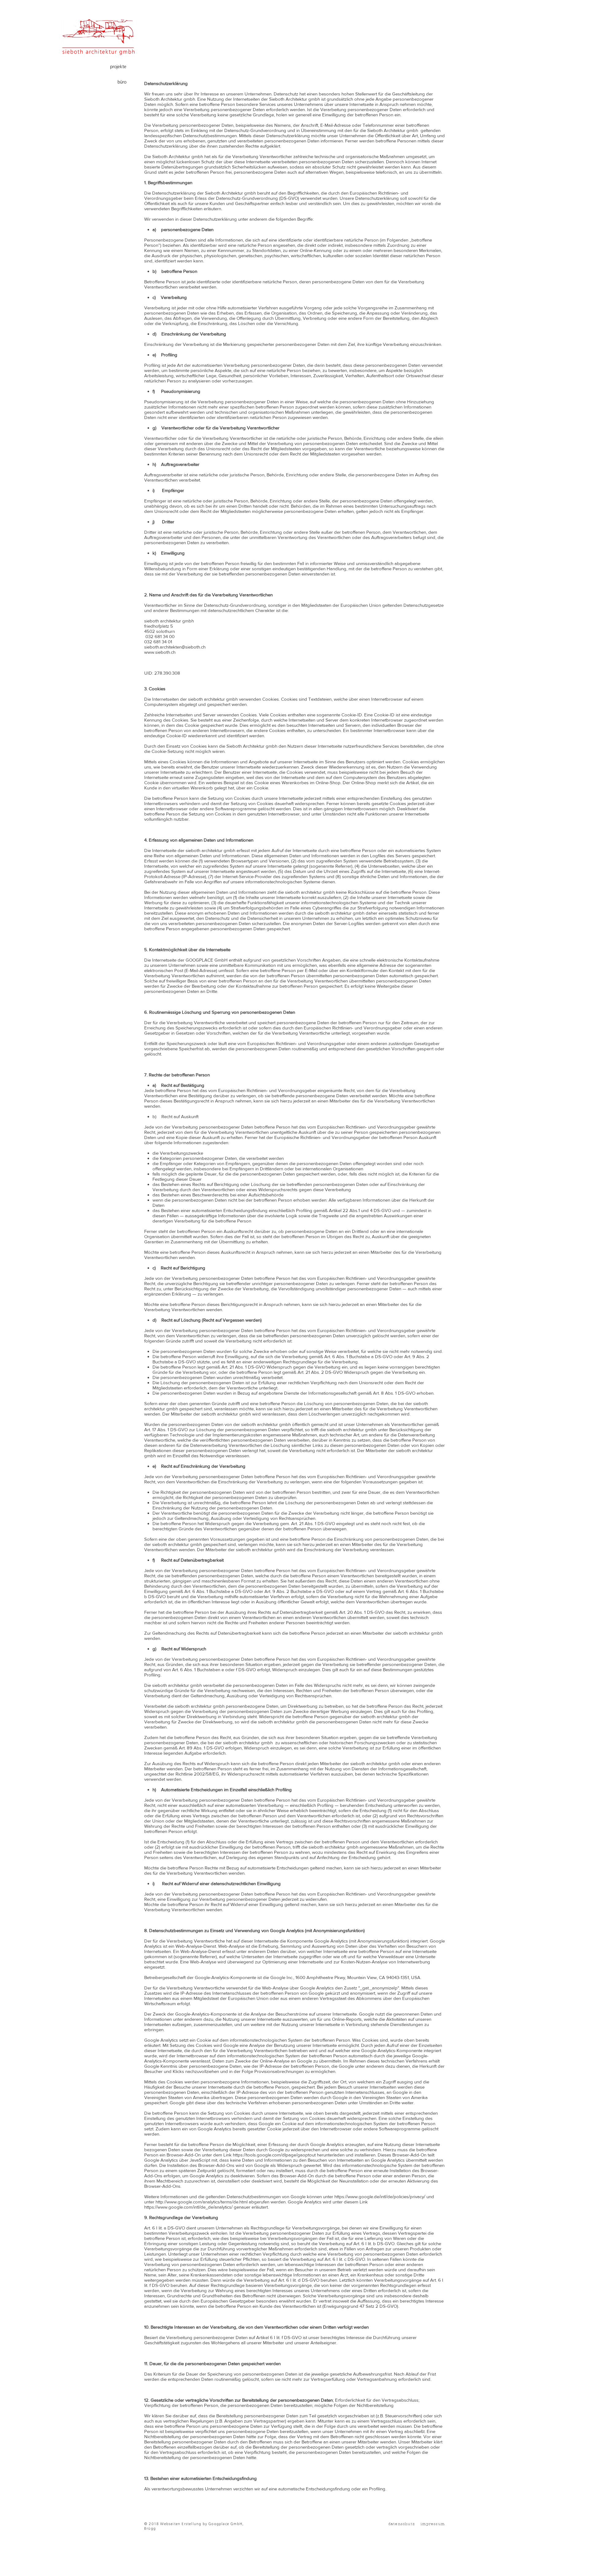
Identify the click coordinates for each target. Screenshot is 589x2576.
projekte (118, 67)
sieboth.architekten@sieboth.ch (175, 647)
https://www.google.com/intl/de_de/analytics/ (188, 2207)
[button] (371, 2531)
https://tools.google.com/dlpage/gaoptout (274, 2155)
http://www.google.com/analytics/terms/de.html (202, 2202)
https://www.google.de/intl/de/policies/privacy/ (380, 2196)
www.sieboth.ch (160, 652)
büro (122, 82)
